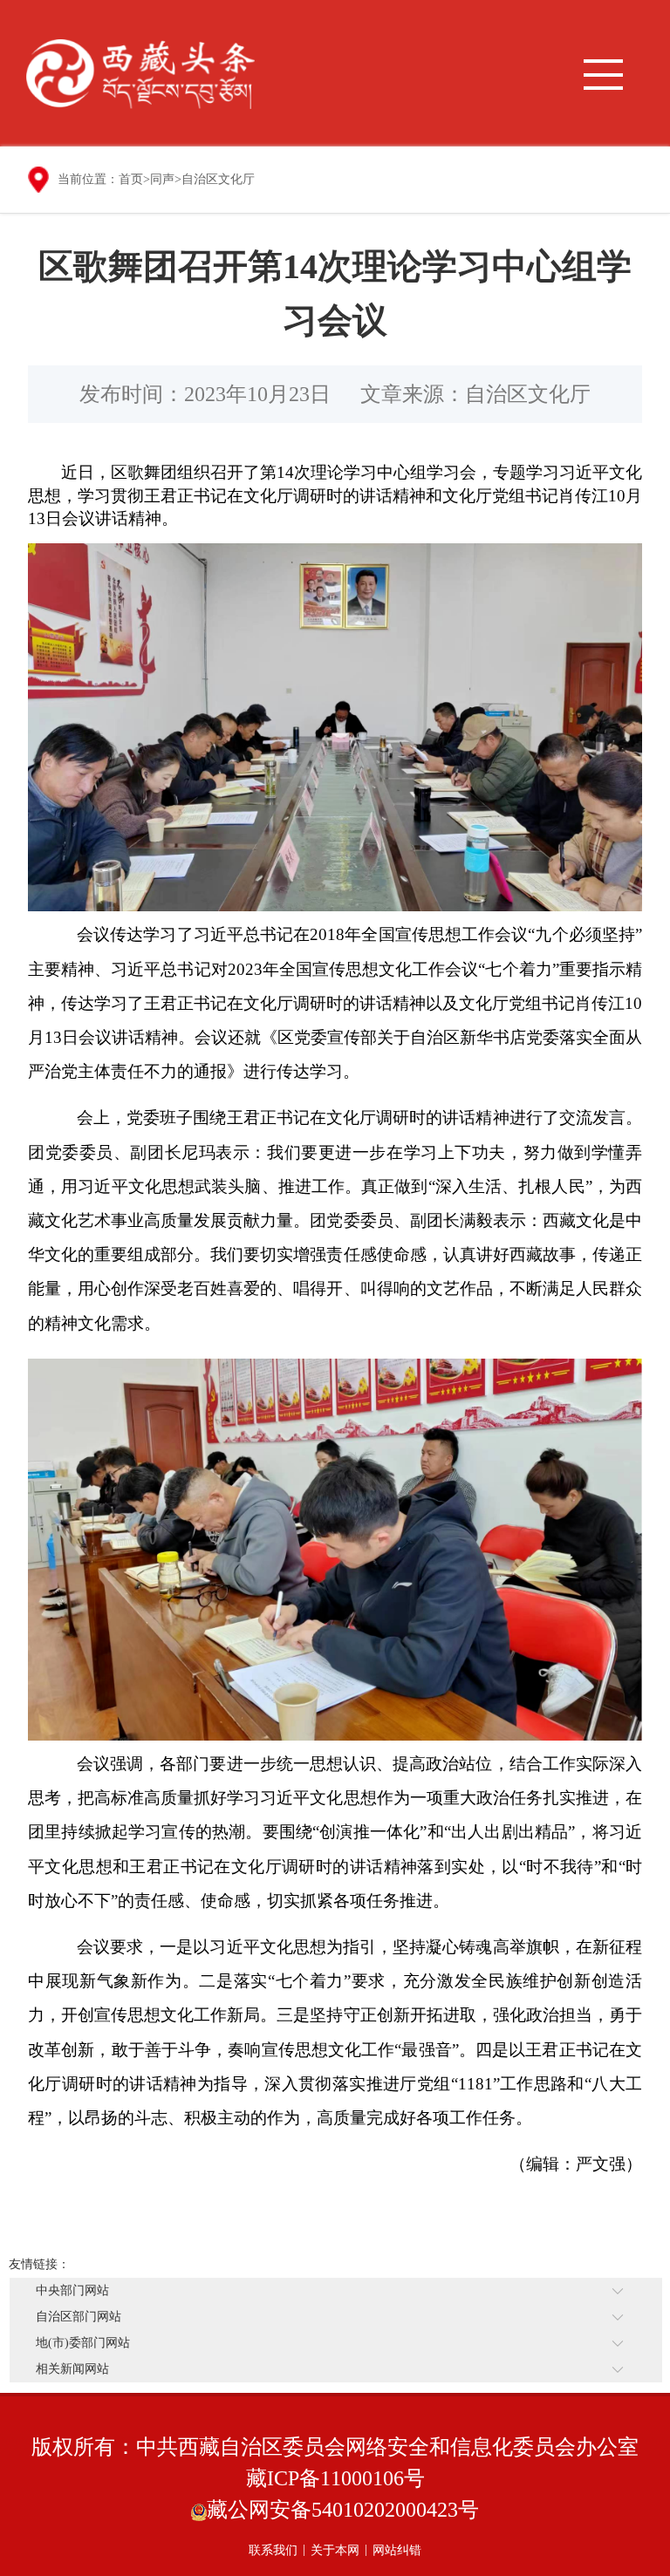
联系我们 (273, 2550)
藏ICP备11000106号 (335, 2478)
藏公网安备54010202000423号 (343, 2510)
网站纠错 (397, 2550)
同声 (162, 179)
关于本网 (335, 2550)
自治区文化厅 (218, 179)
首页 (131, 179)
